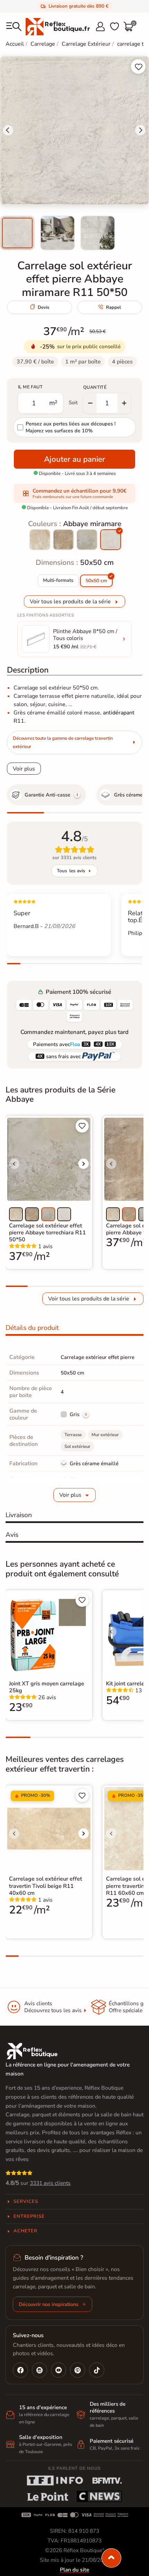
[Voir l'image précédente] (14, 1164)
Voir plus (24, 769)
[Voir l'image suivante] (84, 1164)
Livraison (19, 1515)
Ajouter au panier (74, 459)
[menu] (14, 27)
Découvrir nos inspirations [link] (49, 2304)
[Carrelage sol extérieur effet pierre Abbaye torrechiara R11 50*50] (87, 540)
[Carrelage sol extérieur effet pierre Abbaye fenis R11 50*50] (63, 540)
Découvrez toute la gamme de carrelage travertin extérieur (63, 742)
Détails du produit (32, 1328)
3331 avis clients (50, 2183)
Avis (12, 1535)
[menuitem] (17, 233)
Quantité (95, 387)
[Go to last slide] (8, 130)
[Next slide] (140, 130)
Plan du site (74, 2570)
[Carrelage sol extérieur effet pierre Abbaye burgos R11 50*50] (40, 540)
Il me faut (30, 387)
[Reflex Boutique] (58, 26)
